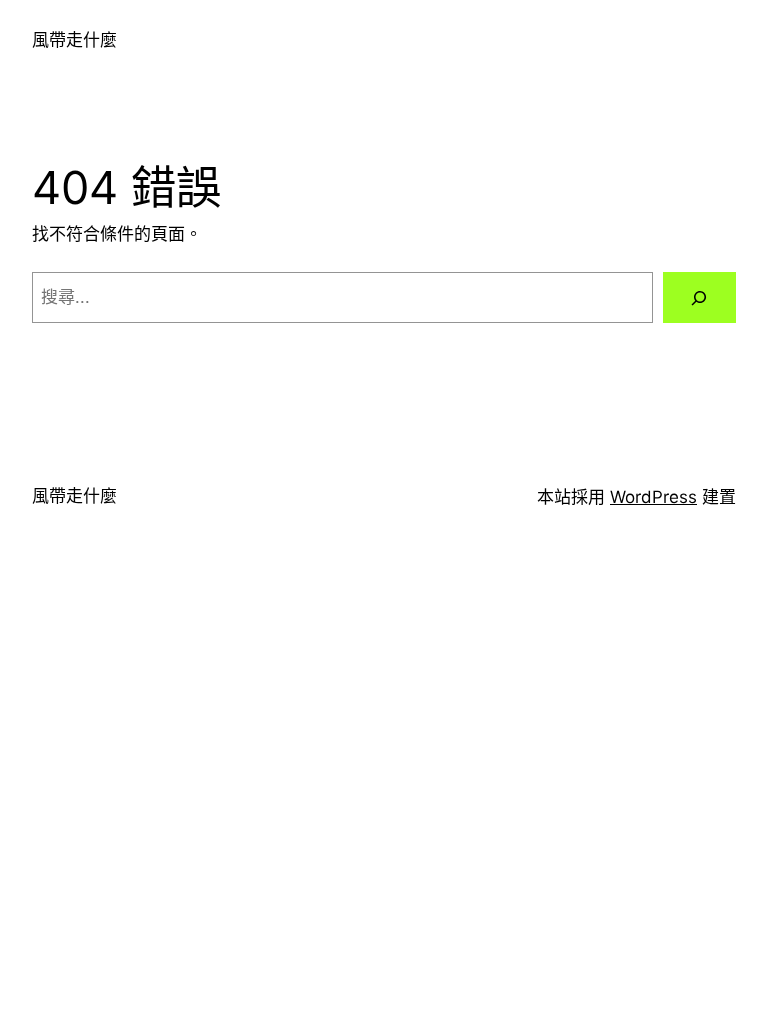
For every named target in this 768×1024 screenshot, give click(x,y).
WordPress (653, 497)
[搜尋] (699, 297)
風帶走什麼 (74, 40)
